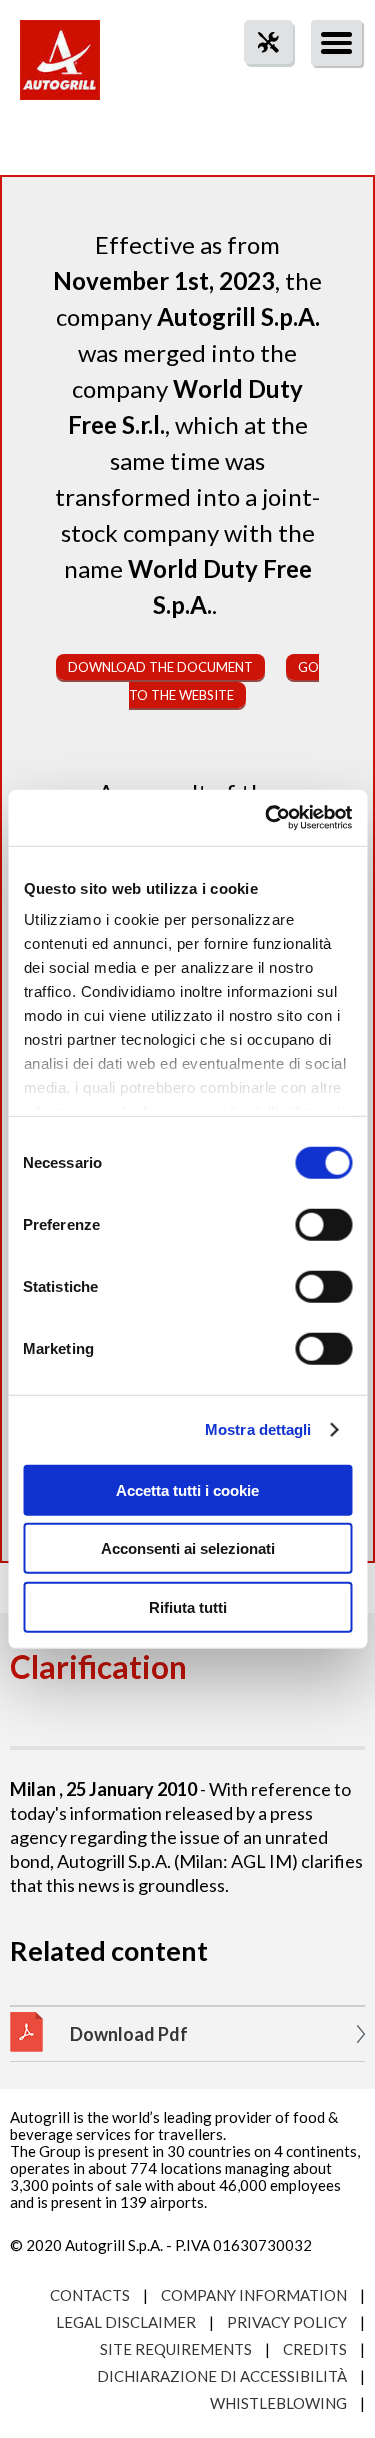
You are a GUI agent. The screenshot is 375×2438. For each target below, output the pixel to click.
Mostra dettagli (258, 1429)
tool (258, 78)
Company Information (254, 2295)
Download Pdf (129, 2034)
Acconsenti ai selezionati (188, 1548)
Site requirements (176, 2349)
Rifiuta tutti (188, 1606)
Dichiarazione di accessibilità (222, 2376)
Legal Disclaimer (126, 2322)
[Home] (60, 70)
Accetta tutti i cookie (187, 1489)
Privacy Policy (287, 2322)
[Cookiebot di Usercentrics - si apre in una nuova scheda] (267, 818)
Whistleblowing (278, 2403)
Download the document (160, 667)
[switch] (323, 1224)
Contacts (90, 2295)
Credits (315, 2349)
